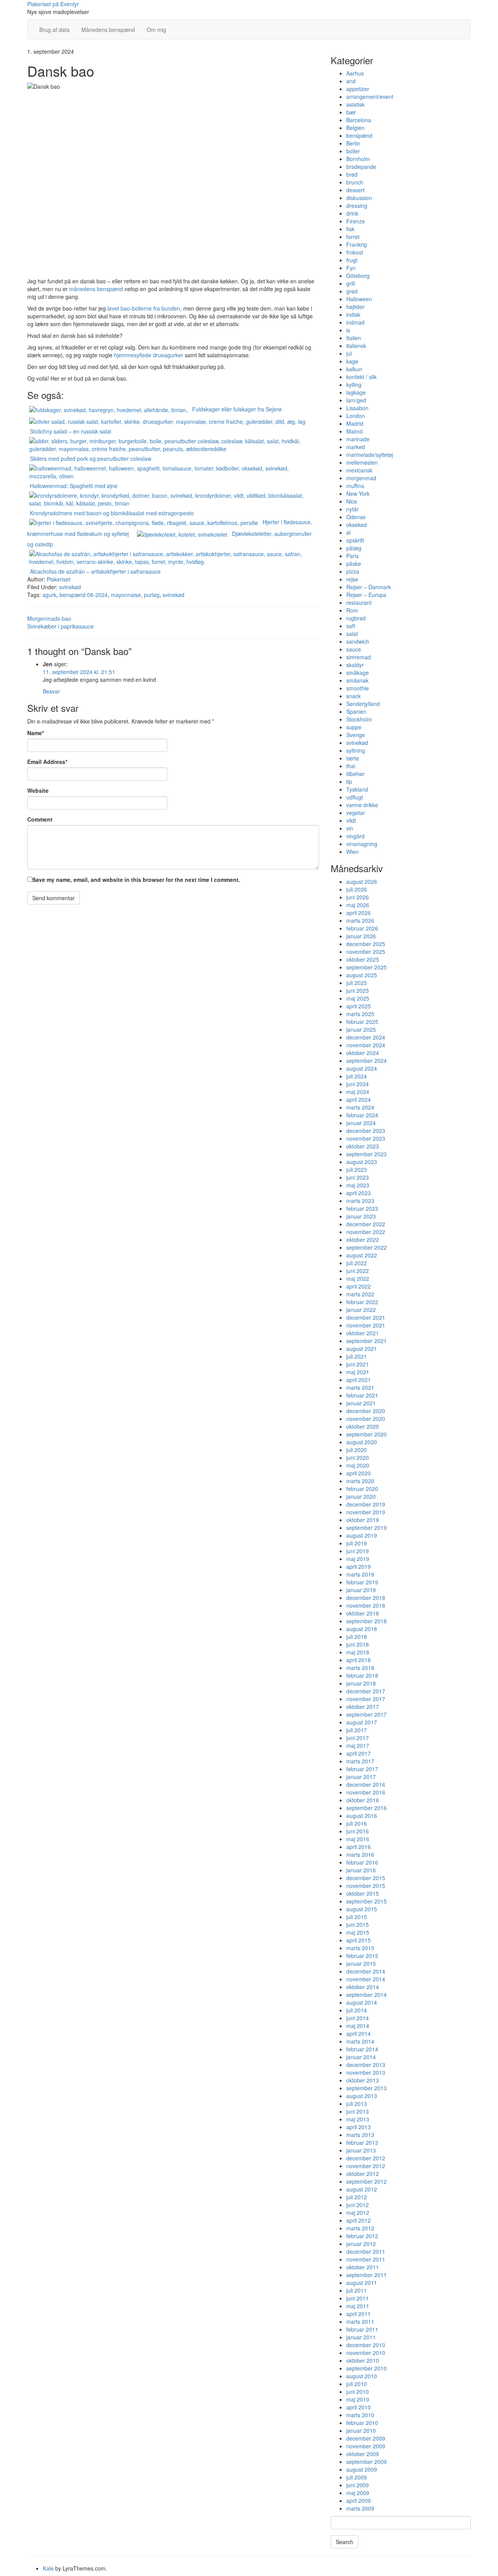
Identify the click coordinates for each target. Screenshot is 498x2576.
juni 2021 (358, 1364)
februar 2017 (362, 1769)
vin (350, 828)
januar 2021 (361, 1403)
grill (351, 283)
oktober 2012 (363, 2174)
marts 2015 (360, 1948)
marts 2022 (360, 1294)
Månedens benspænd (108, 30)
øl (348, 532)
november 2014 (366, 1979)
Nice (352, 501)
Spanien (356, 711)
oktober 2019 (363, 1520)
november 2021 (366, 1325)
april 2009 (359, 2500)
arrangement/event (370, 97)
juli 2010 (357, 2384)
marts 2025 (360, 1014)
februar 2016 (362, 1862)
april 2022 (359, 1286)
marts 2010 (360, 2415)
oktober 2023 (363, 1146)
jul (349, 353)
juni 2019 (358, 1551)
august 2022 (362, 1255)
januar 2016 (361, 1870)
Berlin (353, 143)
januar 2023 (361, 1216)
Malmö (355, 431)
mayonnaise (126, 595)
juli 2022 (357, 1263)
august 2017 (362, 1722)
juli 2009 (357, 2477)
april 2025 (359, 1006)
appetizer (358, 89)
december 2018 (366, 1598)
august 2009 (362, 2469)
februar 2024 (362, 1115)
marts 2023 (360, 1201)
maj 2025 (358, 998)
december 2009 (366, 2438)
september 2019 (366, 1528)
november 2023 (366, 1138)
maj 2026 (358, 905)
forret (353, 237)
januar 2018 (361, 1683)
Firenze (356, 221)
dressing (357, 205)
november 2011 (366, 2259)
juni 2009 (358, 2485)
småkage (358, 673)
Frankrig (357, 244)
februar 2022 (362, 1302)
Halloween (359, 299)
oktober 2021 (363, 1333)
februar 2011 (362, 2329)
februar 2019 (362, 1582)
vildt (351, 820)
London (356, 416)
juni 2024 (358, 1084)
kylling (354, 385)
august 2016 (362, 1816)
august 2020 (362, 1442)
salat (352, 634)
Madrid (355, 423)
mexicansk (359, 470)
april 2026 (359, 913)
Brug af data (54, 30)
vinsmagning (362, 844)
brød (352, 174)
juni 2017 (358, 1738)
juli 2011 (357, 2290)
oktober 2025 (363, 959)
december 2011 (366, 2251)
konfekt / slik (361, 377)
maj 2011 (358, 2306)
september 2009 (366, 2462)
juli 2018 (357, 1637)
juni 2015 (358, 1925)
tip (349, 781)
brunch (355, 182)
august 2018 (362, 1629)
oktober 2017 (363, 1707)
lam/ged (356, 400)
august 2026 (362, 881)
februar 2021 (362, 1395)
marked (356, 447)
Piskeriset (59, 579)
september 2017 (366, 1714)
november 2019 (366, 1512)
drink (352, 213)
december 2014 (366, 1971)
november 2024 (366, 1045)
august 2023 (362, 1162)
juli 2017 (357, 1730)
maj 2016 (358, 1839)
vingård (355, 836)
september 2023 (366, 1154)
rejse (352, 579)
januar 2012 (361, 2244)
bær (351, 112)
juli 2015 (357, 1917)
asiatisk (355, 104)
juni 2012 (358, 2205)
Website (38, 790)
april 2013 (359, 2127)
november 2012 (366, 2166)
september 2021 (366, 1341)
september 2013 (366, 2088)
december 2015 (366, 1878)
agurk (49, 595)
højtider (355, 307)
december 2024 (366, 1037)
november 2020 (366, 1419)
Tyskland (357, 789)
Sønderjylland (363, 704)
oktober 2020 (363, 1426)
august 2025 (362, 975)
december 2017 (366, 1691)
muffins (355, 486)
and (351, 81)
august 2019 (362, 1535)
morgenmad (361, 478)
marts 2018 (360, 1668)
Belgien (355, 128)
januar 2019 (361, 1590)
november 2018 (366, 1605)
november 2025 (366, 952)
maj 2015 (358, 1932)
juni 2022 (358, 1271)
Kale (48, 2568)
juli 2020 (357, 1450)
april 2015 (359, 1940)
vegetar (356, 813)
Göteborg (358, 276)
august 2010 (362, 2376)
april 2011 (359, 2314)
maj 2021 (358, 1372)
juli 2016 (357, 1823)
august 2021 (362, 1349)
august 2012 (362, 2189)
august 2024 (362, 1068)
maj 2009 (358, 2493)
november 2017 (366, 1699)
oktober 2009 (363, 2454)
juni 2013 (358, 2111)
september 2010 (366, 2368)
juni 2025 (358, 990)
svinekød (70, 587)
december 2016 (366, 1784)
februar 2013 (362, 2142)
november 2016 (366, 1792)
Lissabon (357, 408)
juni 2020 (358, 1457)
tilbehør (355, 774)
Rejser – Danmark (369, 587)
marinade (358, 439)
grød (352, 291)
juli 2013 (357, 2104)
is (348, 330)
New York (358, 493)
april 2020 (359, 1473)
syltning (356, 750)
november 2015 (366, 1886)
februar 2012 (362, 2236)
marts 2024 (360, 1107)
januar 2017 (361, 1777)
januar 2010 (361, 2430)
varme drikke (362, 805)
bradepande (361, 167)
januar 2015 (361, 1963)
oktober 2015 (363, 1893)
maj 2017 (358, 1745)
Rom (352, 610)
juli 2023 (357, 1169)
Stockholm (359, 719)
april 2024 (359, 1099)
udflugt (355, 797)
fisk (350, 229)
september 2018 (366, 1621)
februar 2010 (362, 2423)
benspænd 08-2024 (84, 595)
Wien (352, 852)
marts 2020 (360, 1481)
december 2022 (366, 1224)
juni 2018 (358, 1644)
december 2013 (366, 2065)
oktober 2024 (363, 1053)
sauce (354, 649)
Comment (40, 819)
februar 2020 (362, 1489)
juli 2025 (357, 983)
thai (351, 766)
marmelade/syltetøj (370, 455)
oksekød (357, 525)
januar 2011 (361, 2337)
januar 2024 (361, 1123)
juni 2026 (358, 897)
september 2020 (366, 1434)
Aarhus (355, 73)
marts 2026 (360, 920)
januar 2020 (361, 1496)
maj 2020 (358, 1465)
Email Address (47, 762)
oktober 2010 (363, 2360)
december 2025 (366, 944)
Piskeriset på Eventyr (53, 4)
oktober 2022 (363, 1240)
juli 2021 (357, 1356)
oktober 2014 (363, 1987)
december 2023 (366, 1131)
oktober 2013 (363, 2080)
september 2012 (366, 2181)
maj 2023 (358, 1185)
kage (352, 361)
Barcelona (359, 120)
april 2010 (359, 2407)
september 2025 (366, 967)
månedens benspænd (96, 289)
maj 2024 (358, 1092)
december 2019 (366, 1504)
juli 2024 (357, 1076)
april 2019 (359, 1566)
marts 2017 (360, 1761)
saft (351, 626)
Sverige (356, 735)
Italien (354, 338)
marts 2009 (360, 2508)
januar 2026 (361, 936)
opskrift (355, 540)
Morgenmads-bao (49, 618)
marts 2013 (360, 2135)
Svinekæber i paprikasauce (60, 626)
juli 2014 (357, 2010)
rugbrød (356, 618)
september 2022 (366, 1247)
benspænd (359, 135)
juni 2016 (358, 1831)
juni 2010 (358, 2392)
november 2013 (366, 2072)
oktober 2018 (363, 1613)
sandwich (358, 641)
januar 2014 (361, 2057)
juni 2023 (358, 1177)
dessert (355, 190)
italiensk (356, 346)
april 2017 (359, 1753)
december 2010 (366, 2345)
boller (353, 151)
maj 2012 (358, 2213)
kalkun (354, 369)
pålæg (354, 548)
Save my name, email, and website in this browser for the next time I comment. (136, 880)
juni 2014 (358, 2018)
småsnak (357, 680)
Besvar (51, 691)
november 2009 (366, 2446)
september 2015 (366, 1901)
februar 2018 (362, 1675)
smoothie (358, 688)
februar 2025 (362, 1022)
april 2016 (359, 1847)
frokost (355, 252)
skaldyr (355, 665)
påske (354, 564)
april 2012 (359, 2220)
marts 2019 (360, 1574)
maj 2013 (358, 2119)
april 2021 (359, 1380)
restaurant (359, 602)
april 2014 (359, 2033)
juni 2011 (358, 2298)
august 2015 (362, 1909)
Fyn (351, 268)
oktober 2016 (363, 1800)
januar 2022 (361, 1310)
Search (345, 2542)
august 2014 (362, 2002)
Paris (352, 556)
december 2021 (366, 1317)
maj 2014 (358, 2026)
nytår (352, 509)
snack (353, 696)
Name (36, 733)
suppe (354, 727)
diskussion (359, 198)
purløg (152, 595)
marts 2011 (360, 2321)
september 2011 (366, 2275)
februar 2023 (362, 1208)
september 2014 (366, 1995)
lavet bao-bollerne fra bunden (144, 308)
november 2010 (366, 2353)
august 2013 (362, 2096)
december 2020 (366, 1411)
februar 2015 (362, 1956)
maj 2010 (358, 2399)
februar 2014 (362, 2049)
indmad (355, 322)
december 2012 (366, 2158)
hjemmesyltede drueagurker (149, 355)
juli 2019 (357, 1543)
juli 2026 (357, 889)
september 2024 (366, 1061)
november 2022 (366, 1232)
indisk (353, 314)
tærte (353, 758)
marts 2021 (360, 1387)
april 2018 (359, 1660)
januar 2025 (361, 1029)
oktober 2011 (363, 2267)
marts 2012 (360, 2228)
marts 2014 (360, 2041)
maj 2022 (358, 1278)
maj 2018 (358, 1652)
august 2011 (362, 2283)
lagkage (356, 392)
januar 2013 (361, 2150)
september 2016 (366, 1808)
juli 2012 (357, 2197)
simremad (359, 657)
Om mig (156, 30)
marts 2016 (360, 1854)
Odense (356, 517)
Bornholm (358, 159)
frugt (352, 260)
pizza (353, 571)
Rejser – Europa (366, 595)
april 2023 (359, 1193)
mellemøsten (362, 462)
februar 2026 (362, 928)
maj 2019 (358, 1559)
